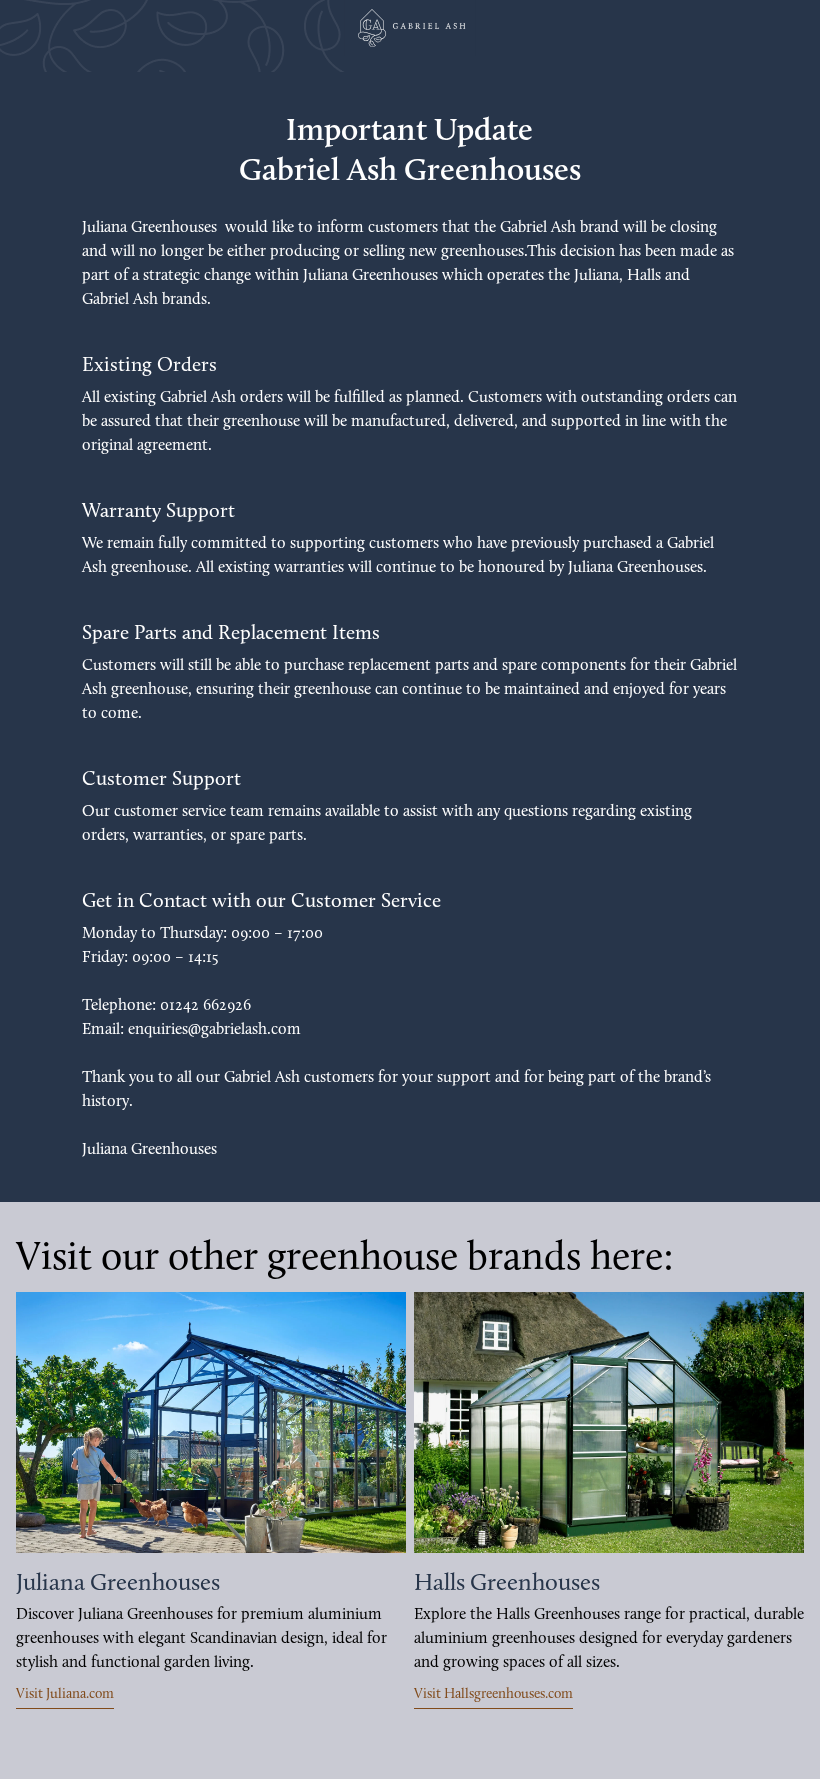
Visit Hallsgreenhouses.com (493, 1694)
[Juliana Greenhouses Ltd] (410, 28)
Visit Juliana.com (65, 1694)
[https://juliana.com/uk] (211, 1422)
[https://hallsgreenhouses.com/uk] (609, 1422)
